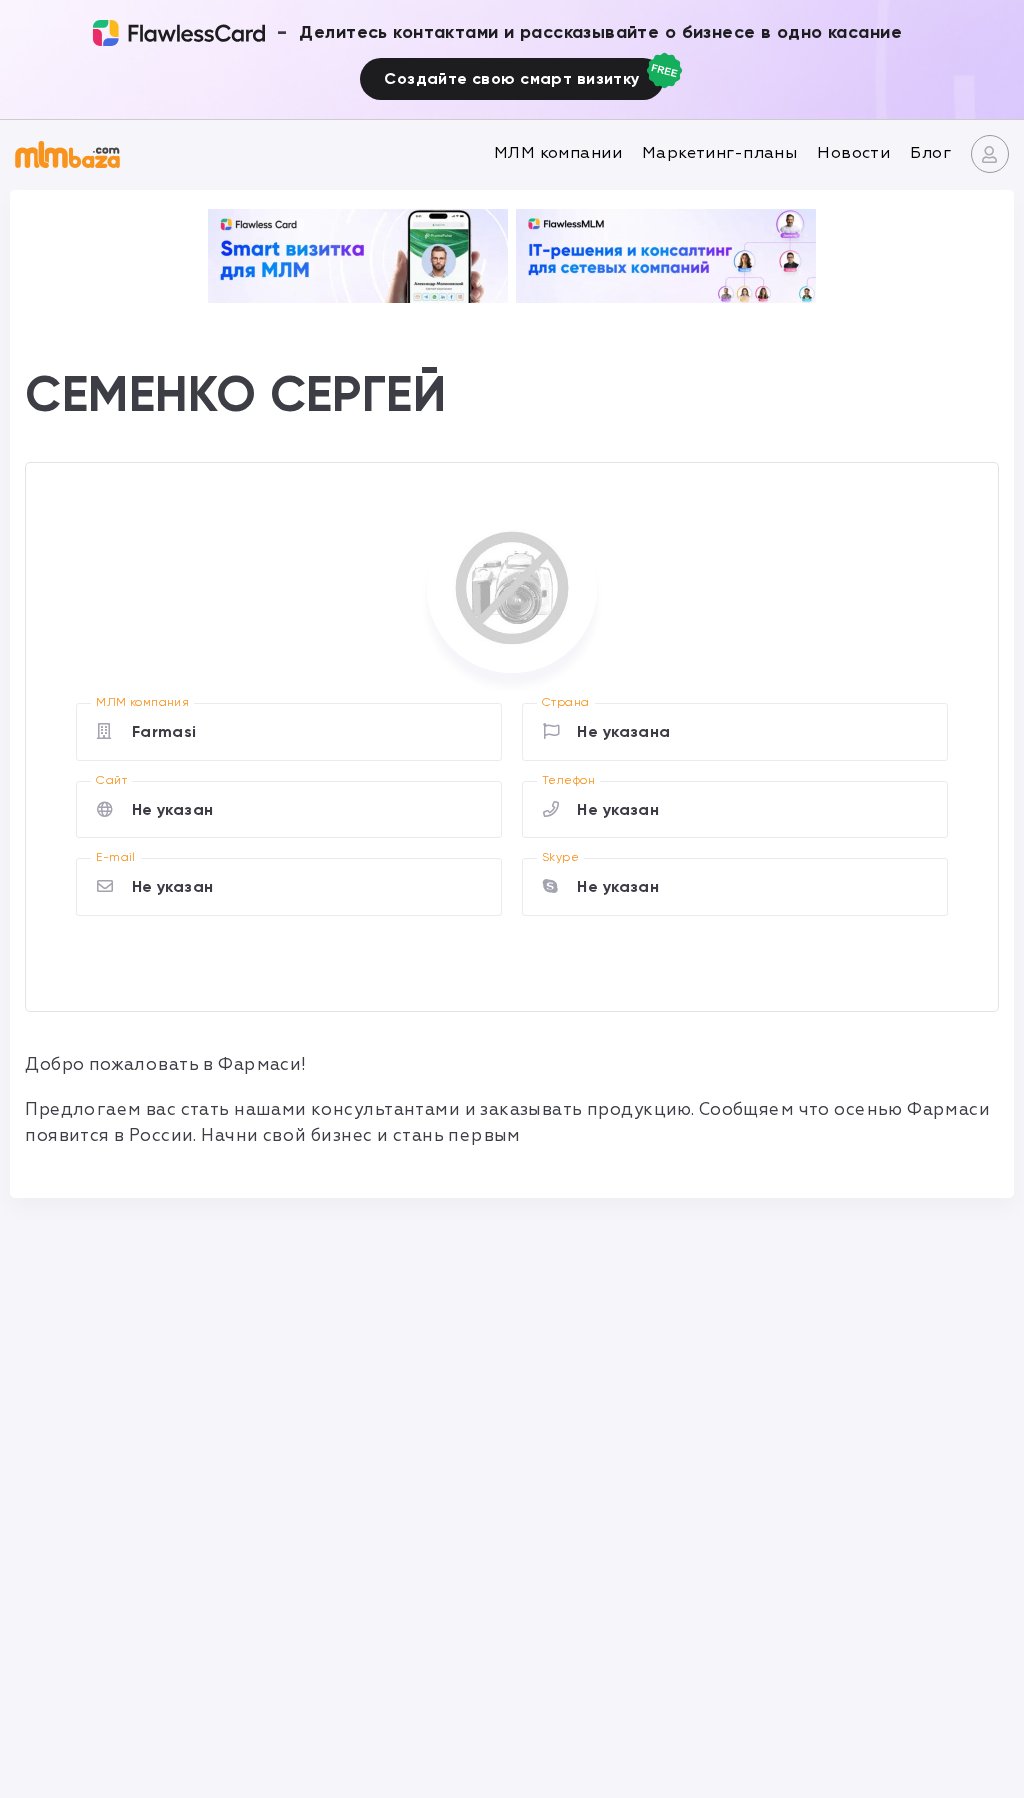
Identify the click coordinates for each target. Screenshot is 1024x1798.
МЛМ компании (558, 153)
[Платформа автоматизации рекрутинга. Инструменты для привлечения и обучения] (666, 256)
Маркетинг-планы (719, 153)
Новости (853, 153)
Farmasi (164, 731)
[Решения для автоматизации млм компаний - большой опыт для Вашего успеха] (358, 256)
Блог (930, 153)
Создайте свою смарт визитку (511, 78)
